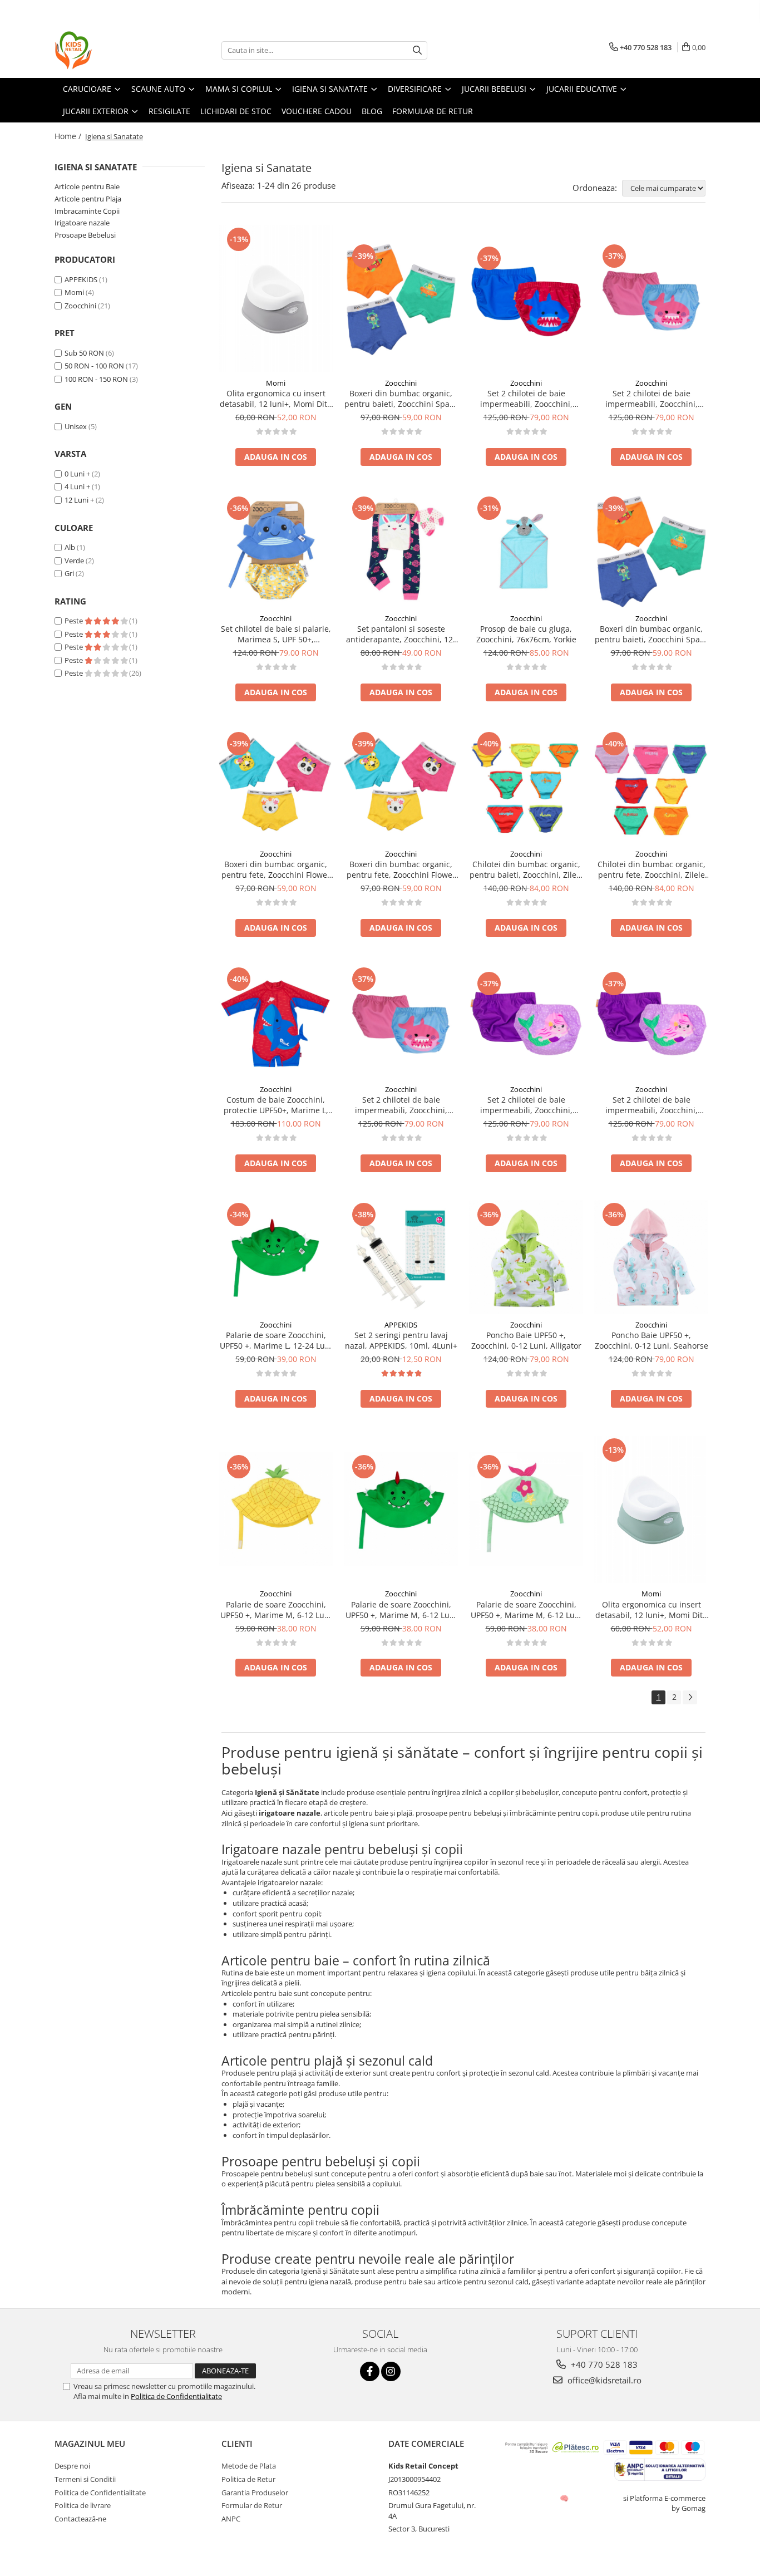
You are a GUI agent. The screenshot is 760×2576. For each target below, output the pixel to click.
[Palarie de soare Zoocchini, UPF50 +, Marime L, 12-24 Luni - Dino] (276, 1257)
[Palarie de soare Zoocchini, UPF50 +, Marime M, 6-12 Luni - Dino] (401, 1509)
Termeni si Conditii (85, 2479)
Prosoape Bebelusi (85, 235)
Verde (74, 561)
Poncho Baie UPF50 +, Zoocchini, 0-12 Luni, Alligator (526, 1340)
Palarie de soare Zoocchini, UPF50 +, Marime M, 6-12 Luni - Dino (401, 1610)
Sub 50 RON (84, 353)
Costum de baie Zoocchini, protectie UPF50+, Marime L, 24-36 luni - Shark (276, 1105)
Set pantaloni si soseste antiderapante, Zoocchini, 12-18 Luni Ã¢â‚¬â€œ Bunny (401, 634)
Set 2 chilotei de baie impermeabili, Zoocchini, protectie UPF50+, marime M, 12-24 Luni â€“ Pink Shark (652, 399)
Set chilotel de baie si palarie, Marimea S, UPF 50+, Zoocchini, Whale (276, 634)
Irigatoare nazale (82, 223)
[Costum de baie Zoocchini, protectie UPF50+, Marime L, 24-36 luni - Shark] (276, 1022)
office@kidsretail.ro (603, 2380)
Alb (70, 547)
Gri (69, 573)
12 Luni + (79, 500)
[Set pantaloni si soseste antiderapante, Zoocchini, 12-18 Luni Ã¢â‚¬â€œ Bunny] (401, 551)
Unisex (76, 426)
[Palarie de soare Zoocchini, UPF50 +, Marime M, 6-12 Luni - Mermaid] (526, 1509)
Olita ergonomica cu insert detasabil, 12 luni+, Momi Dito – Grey (276, 399)
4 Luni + (77, 486)
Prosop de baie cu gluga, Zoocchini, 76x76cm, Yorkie (526, 634)
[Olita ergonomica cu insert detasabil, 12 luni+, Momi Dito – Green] (651, 1509)
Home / (69, 136)
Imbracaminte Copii (87, 211)
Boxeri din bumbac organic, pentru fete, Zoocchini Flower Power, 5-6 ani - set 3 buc (401, 869)
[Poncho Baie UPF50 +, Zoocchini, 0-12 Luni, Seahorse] (651, 1257)
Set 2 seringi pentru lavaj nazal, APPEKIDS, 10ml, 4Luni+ (401, 1340)
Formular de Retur (252, 2505)
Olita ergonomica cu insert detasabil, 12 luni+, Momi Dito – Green (651, 1610)
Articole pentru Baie (87, 186)
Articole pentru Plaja (88, 199)
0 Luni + (77, 474)
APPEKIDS (81, 279)
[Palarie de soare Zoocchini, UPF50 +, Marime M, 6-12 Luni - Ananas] (276, 1509)
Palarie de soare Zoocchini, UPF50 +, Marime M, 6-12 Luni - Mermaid (526, 1610)
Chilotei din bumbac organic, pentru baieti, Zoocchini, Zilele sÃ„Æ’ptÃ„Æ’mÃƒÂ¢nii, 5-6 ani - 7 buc (526, 869)
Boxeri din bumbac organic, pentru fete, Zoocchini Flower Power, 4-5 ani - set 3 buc (276, 869)
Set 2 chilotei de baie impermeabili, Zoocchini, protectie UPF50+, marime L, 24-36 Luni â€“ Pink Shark (401, 1105)
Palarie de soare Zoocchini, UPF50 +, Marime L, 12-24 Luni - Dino (276, 1340)
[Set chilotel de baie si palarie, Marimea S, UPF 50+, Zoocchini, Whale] (276, 551)
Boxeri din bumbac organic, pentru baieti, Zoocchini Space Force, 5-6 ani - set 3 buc (652, 634)
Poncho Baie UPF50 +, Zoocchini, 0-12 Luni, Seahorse (652, 1340)
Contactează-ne (80, 2519)
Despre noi (72, 2466)
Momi (74, 292)
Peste (75, 621)
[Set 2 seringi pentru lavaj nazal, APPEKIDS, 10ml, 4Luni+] (401, 1257)
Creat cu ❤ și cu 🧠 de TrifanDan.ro (565, 2498)
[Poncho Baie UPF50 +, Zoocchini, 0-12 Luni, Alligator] (526, 1257)
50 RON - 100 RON (94, 366)
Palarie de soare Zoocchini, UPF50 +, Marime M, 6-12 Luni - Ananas (276, 1610)
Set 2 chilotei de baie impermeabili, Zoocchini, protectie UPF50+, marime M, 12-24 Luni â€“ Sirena (526, 1105)
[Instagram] (391, 2371)
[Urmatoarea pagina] (690, 1697)
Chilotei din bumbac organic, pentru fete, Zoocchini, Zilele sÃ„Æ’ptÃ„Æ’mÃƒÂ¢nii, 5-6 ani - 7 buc (651, 869)
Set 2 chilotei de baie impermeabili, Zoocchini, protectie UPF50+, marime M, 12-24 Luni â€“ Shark (526, 399)
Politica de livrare (83, 2505)
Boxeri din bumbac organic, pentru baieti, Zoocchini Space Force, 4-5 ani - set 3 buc (401, 399)
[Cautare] (417, 50)
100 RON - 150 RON (96, 379)
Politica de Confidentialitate (176, 2396)
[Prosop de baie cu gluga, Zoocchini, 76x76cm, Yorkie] (526, 551)
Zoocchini (80, 306)
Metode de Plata (249, 2466)
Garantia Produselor (255, 2493)
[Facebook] (370, 2371)
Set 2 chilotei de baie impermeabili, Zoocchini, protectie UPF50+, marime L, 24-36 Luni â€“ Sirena (652, 1105)
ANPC (231, 2519)
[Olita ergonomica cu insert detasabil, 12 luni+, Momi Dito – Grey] (276, 299)
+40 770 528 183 (603, 2364)
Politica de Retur (248, 2479)
